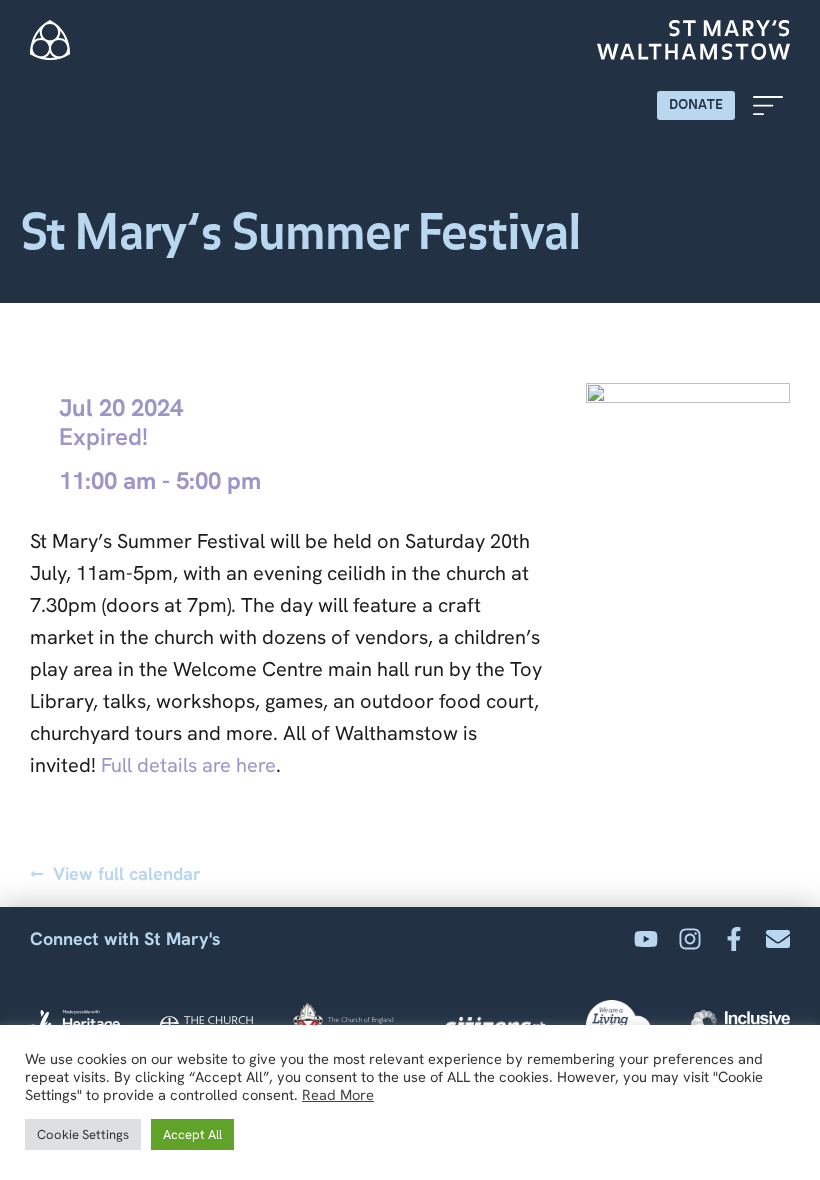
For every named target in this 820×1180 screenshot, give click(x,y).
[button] (767, 105)
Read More (338, 1095)
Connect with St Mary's (125, 938)
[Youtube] (646, 939)
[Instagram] (690, 939)
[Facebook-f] (734, 939)
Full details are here (188, 765)
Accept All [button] (192, 1134)
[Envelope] (778, 939)
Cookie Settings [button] (83, 1134)
